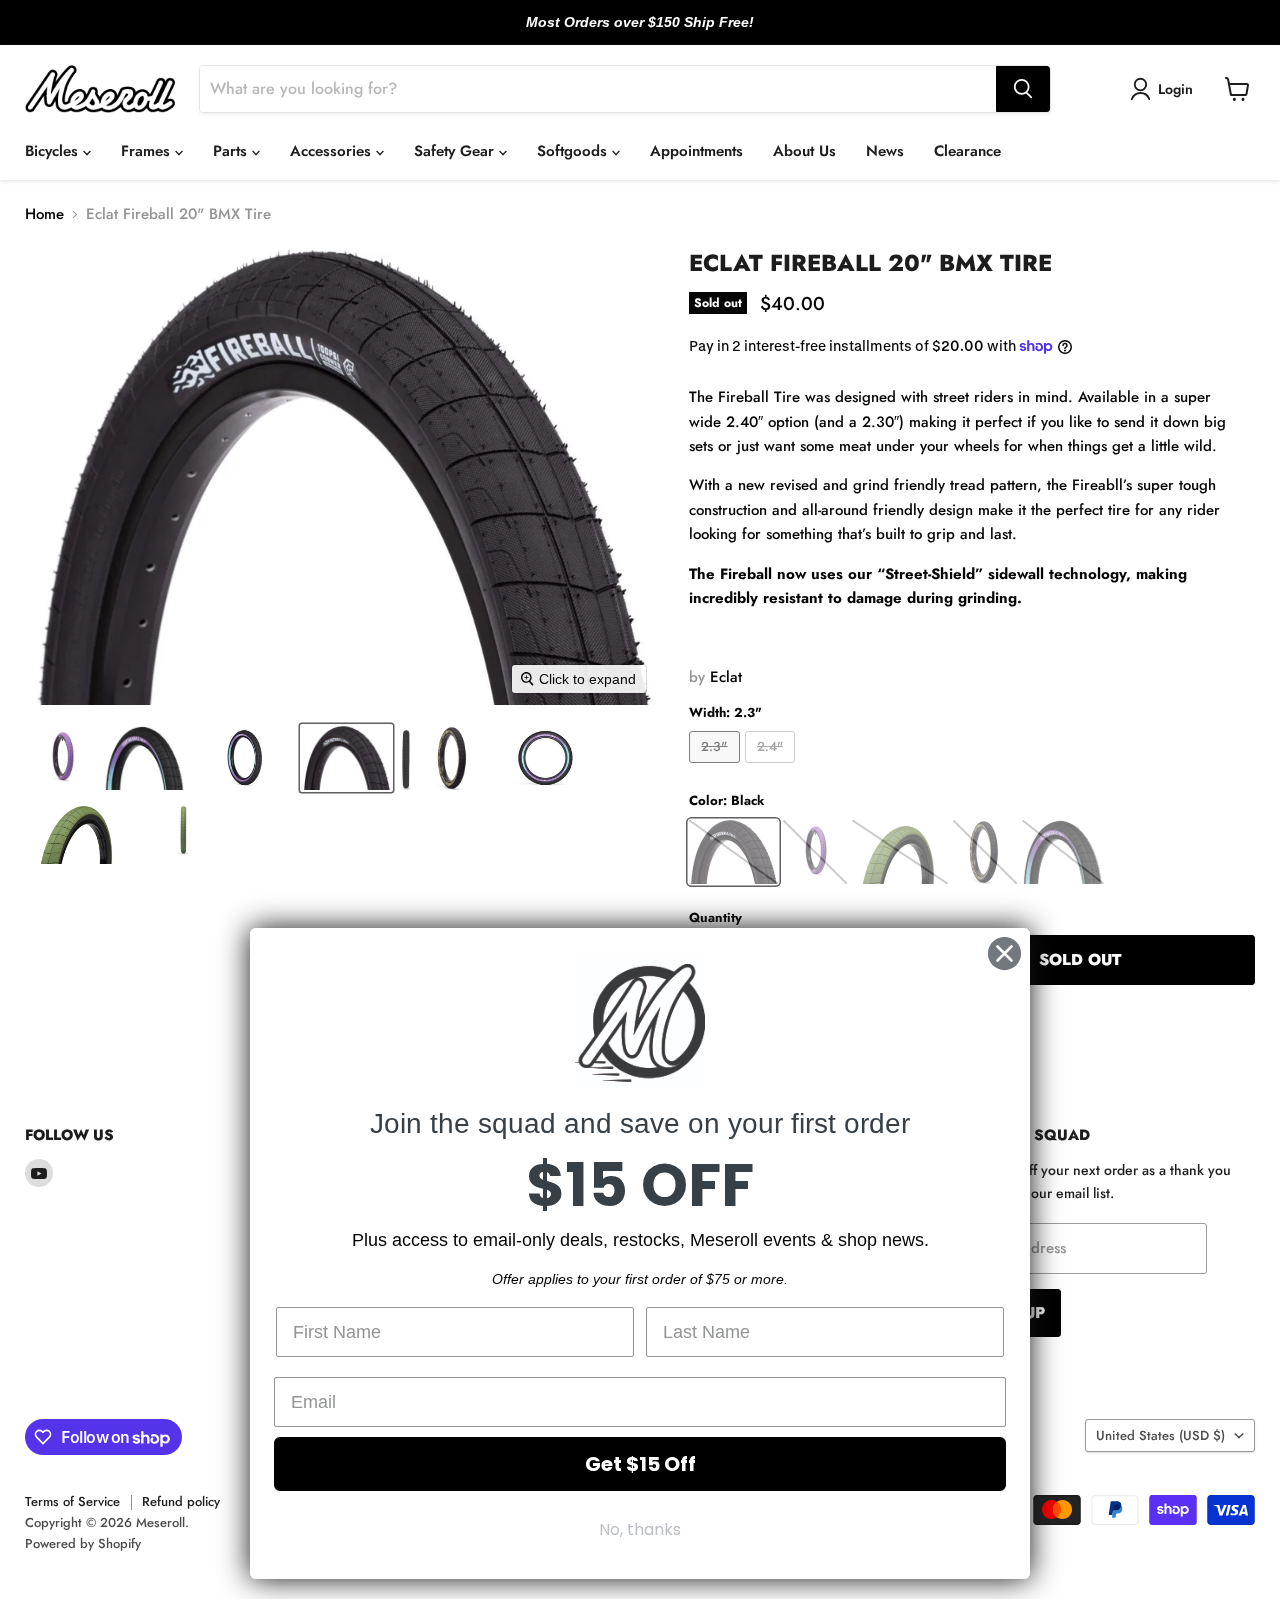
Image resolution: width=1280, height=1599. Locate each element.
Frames (148, 151)
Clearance (967, 151)
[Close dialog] (1004, 953)
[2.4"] (773, 768)
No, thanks (640, 1529)
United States (1160, 1435)
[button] (1165, 89)
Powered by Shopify (83, 1543)
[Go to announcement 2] (640, 33)
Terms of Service (72, 1501)
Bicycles (54, 151)
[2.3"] (717, 768)
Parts (232, 151)
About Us (804, 151)
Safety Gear (456, 151)
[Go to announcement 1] (624, 33)
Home (44, 214)
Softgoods (574, 151)
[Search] (1023, 89)
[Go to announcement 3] (656, 33)
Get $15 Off (640, 1464)
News (885, 151)
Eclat (726, 677)
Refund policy (181, 1501)
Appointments (696, 151)
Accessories (333, 151)
